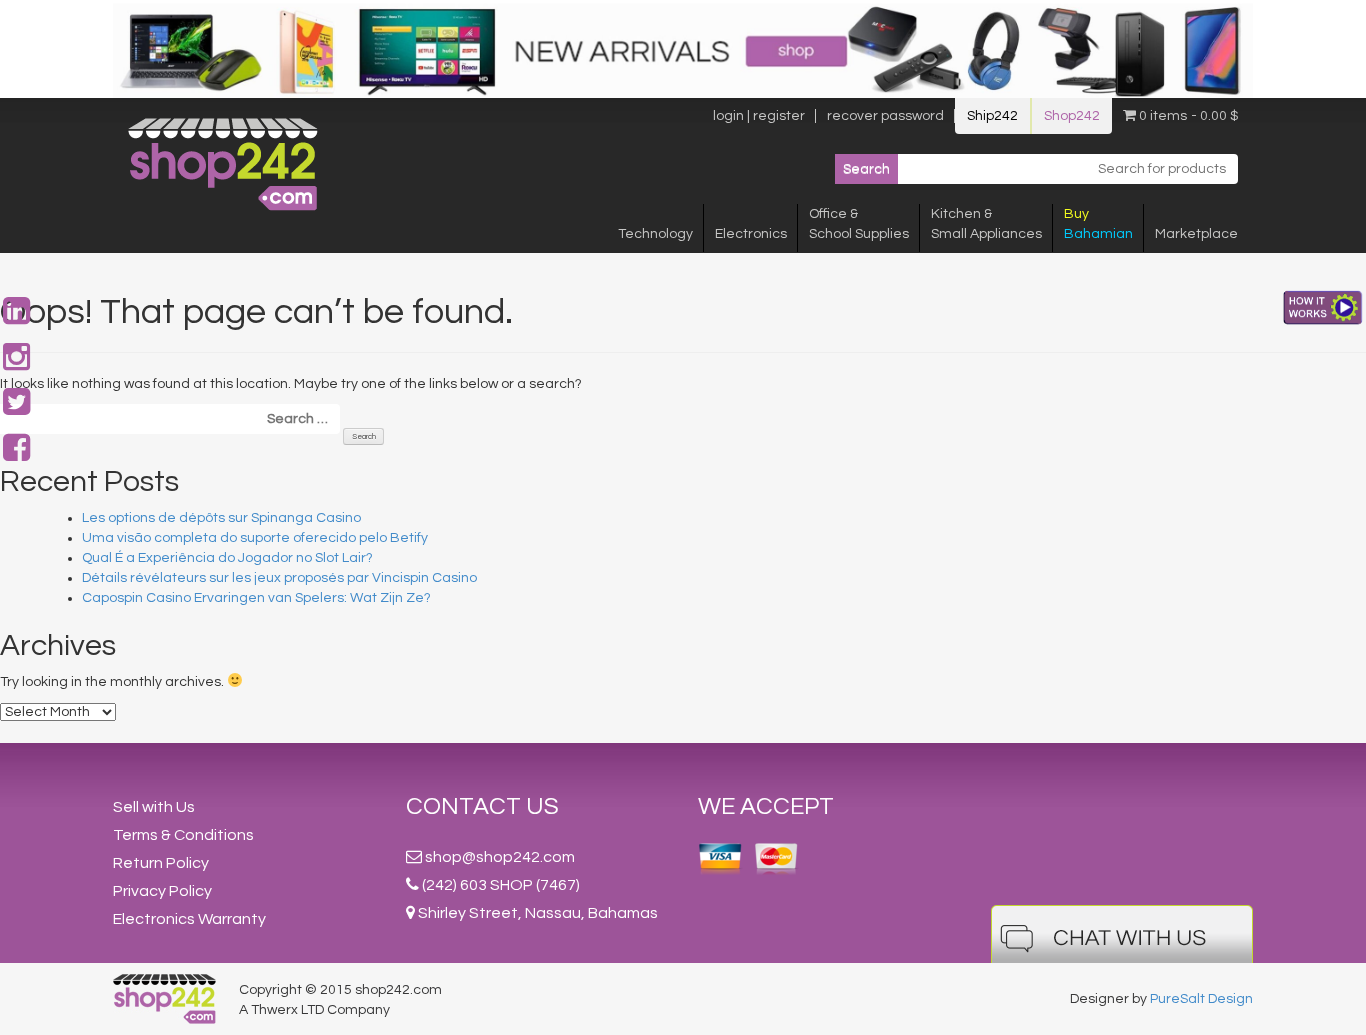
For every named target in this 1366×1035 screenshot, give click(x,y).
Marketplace (1196, 234)
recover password (885, 116)
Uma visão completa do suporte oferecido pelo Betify (255, 538)
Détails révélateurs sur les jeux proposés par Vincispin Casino (279, 578)
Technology (655, 234)
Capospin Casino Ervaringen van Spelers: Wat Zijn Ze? (256, 598)
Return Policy (161, 863)
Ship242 (992, 116)
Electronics (751, 234)
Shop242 (1072, 116)
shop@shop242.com (500, 857)
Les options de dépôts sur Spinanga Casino (221, 518)
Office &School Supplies (859, 224)
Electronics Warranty (189, 919)
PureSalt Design (1201, 999)
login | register (759, 116)
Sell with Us (154, 807)
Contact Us (482, 806)
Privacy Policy (162, 891)
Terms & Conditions (183, 835)
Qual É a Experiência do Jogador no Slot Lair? (227, 558)
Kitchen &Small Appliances (986, 224)
